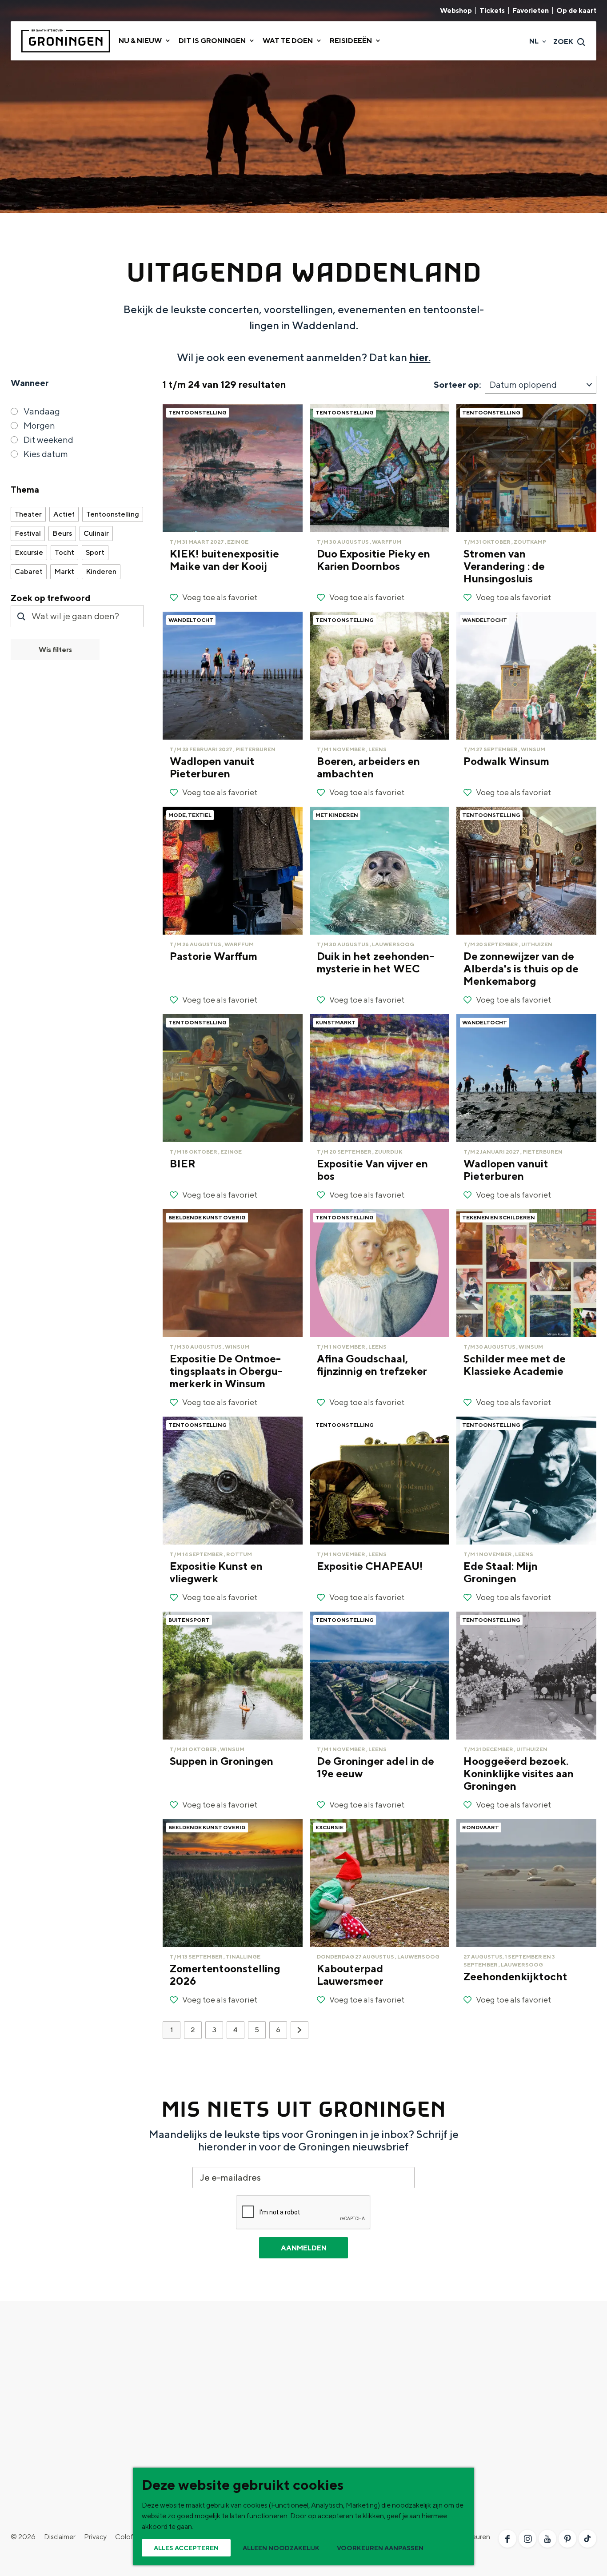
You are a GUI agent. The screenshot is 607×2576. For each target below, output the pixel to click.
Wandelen (173, 2379)
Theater (28, 514)
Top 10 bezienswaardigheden (56, 2365)
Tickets (492, 11)
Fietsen (169, 2365)
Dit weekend (48, 440)
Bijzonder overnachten (193, 2422)
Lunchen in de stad (333, 2407)
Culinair (96, 533)
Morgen (39, 425)
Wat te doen (186, 2351)
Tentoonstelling (113, 514)
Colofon (128, 2537)
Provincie (25, 2393)
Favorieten (531, 11)
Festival (28, 533)
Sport (95, 552)
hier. (420, 357)
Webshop (456, 11)
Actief (64, 514)
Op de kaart (576, 11)
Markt (64, 571)
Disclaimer (60, 2537)
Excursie (29, 552)
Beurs (62, 533)
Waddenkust (31, 2407)
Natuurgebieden (36, 2422)
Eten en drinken (182, 2393)
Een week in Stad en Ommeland (352, 2365)
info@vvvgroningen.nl (505, 2480)
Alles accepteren (186, 2548)
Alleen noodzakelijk (281, 2548)
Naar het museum (331, 2422)
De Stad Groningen (40, 2379)
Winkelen (172, 2407)
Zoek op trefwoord (51, 598)
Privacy (95, 2537)
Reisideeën (329, 2351)
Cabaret (29, 571)
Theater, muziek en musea (198, 2450)
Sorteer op (457, 384)
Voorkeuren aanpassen (380, 2548)
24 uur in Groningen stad (341, 2379)
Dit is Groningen (50, 2351)
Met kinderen (178, 2436)
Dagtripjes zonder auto (339, 2393)
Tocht (64, 552)
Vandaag (42, 411)
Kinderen (101, 571)
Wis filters (55, 650)
